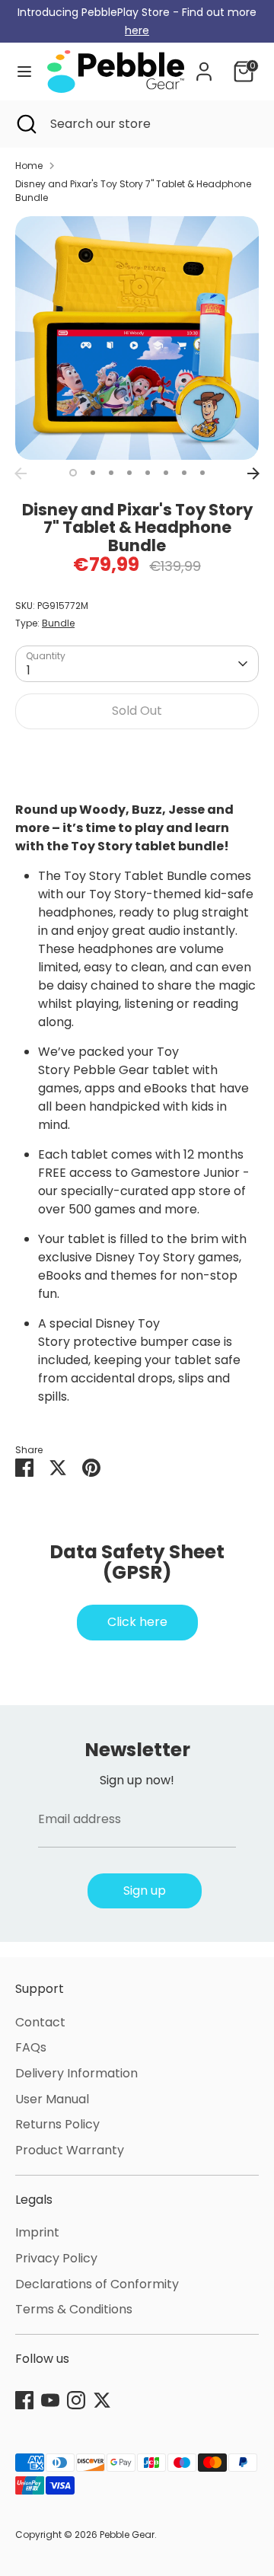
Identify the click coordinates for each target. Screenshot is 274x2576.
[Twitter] (102, 2400)
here (137, 30)
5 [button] (148, 473)
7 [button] (184, 473)
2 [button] (93, 473)
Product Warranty (70, 2150)
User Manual (52, 2099)
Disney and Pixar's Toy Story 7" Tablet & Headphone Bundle (133, 191)
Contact (40, 2022)
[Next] (253, 473)
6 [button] (166, 473)
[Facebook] (24, 2400)
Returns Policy (57, 2124)
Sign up (145, 1891)
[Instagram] (76, 2400)
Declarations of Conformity (97, 2284)
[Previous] (21, 473)
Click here (137, 1622)
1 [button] (73, 473)
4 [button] (129, 473)
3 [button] (111, 473)
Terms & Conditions (74, 2309)
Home (29, 166)
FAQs (31, 2047)
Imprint (37, 2232)
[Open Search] (25, 124)
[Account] (204, 65)
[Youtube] (50, 2400)
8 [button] (202, 473)
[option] (137, 338)
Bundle (58, 623)
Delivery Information (76, 2073)
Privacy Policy (56, 2258)
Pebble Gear (127, 2535)
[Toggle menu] (24, 72)
